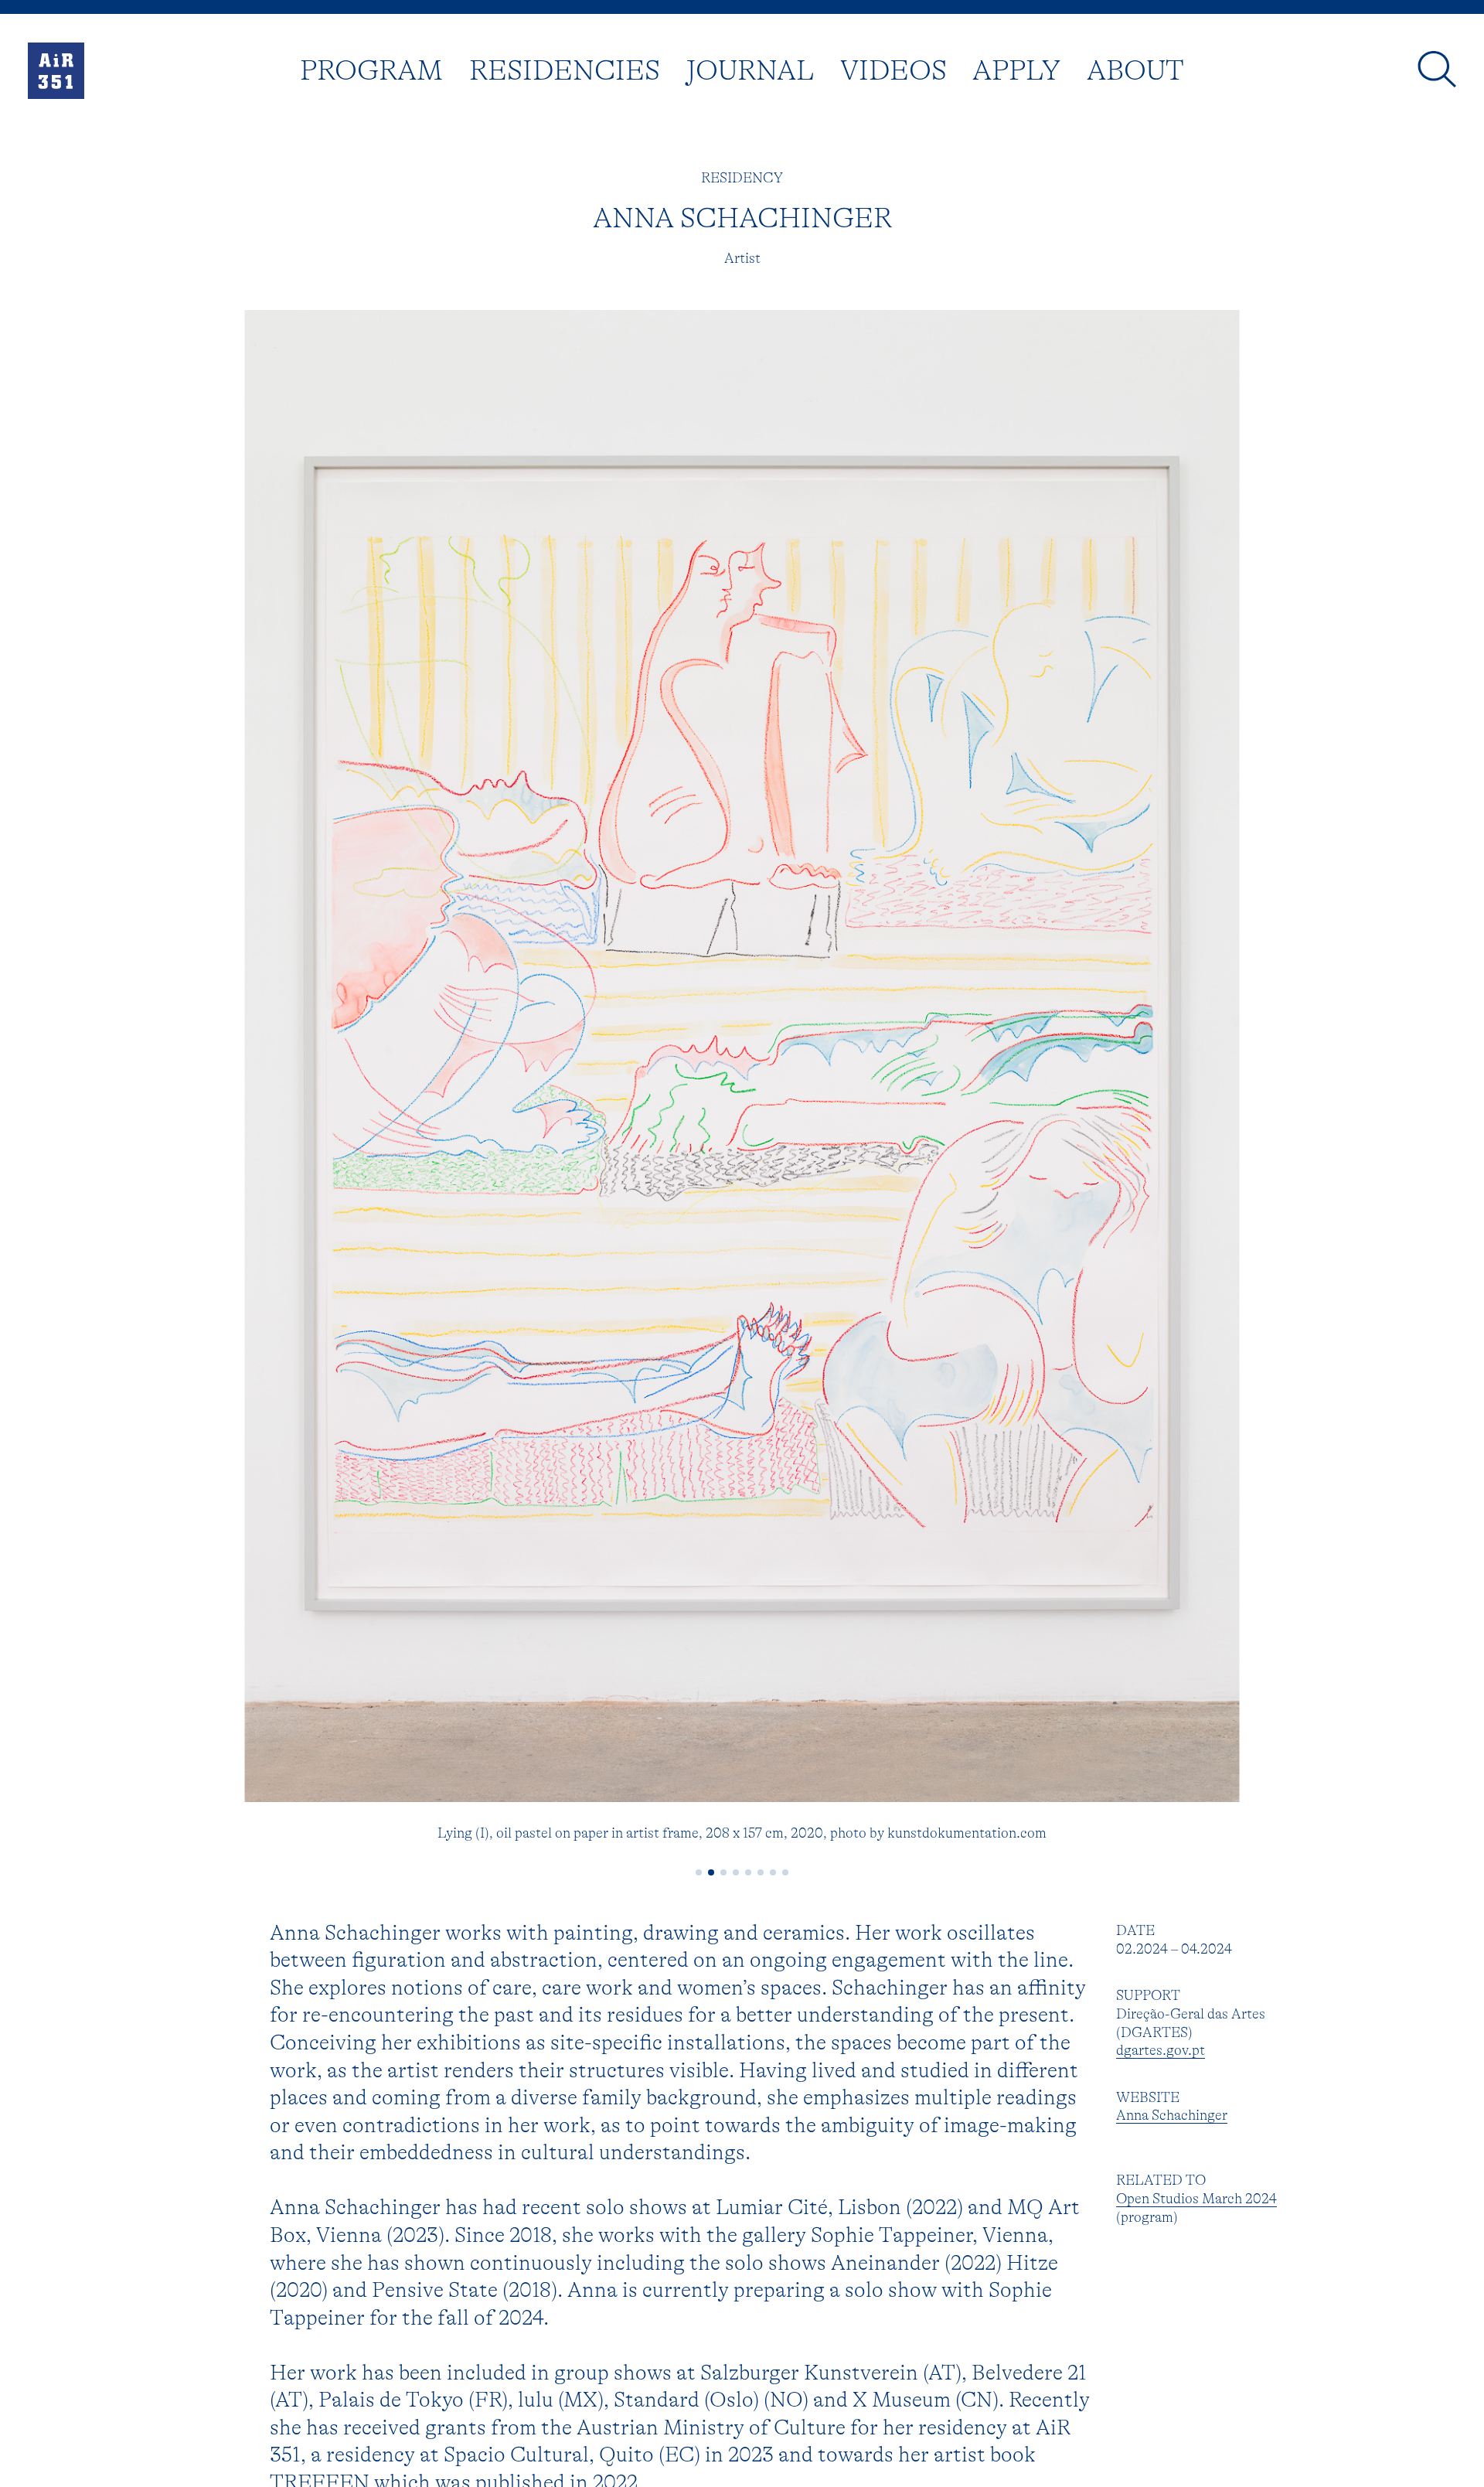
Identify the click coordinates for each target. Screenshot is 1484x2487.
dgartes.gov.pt (1161, 2050)
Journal (750, 70)
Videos (893, 70)
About (1135, 70)
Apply (1016, 70)
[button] (699, 1872)
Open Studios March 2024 (1196, 2199)
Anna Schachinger (1172, 2115)
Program (371, 70)
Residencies (565, 70)
